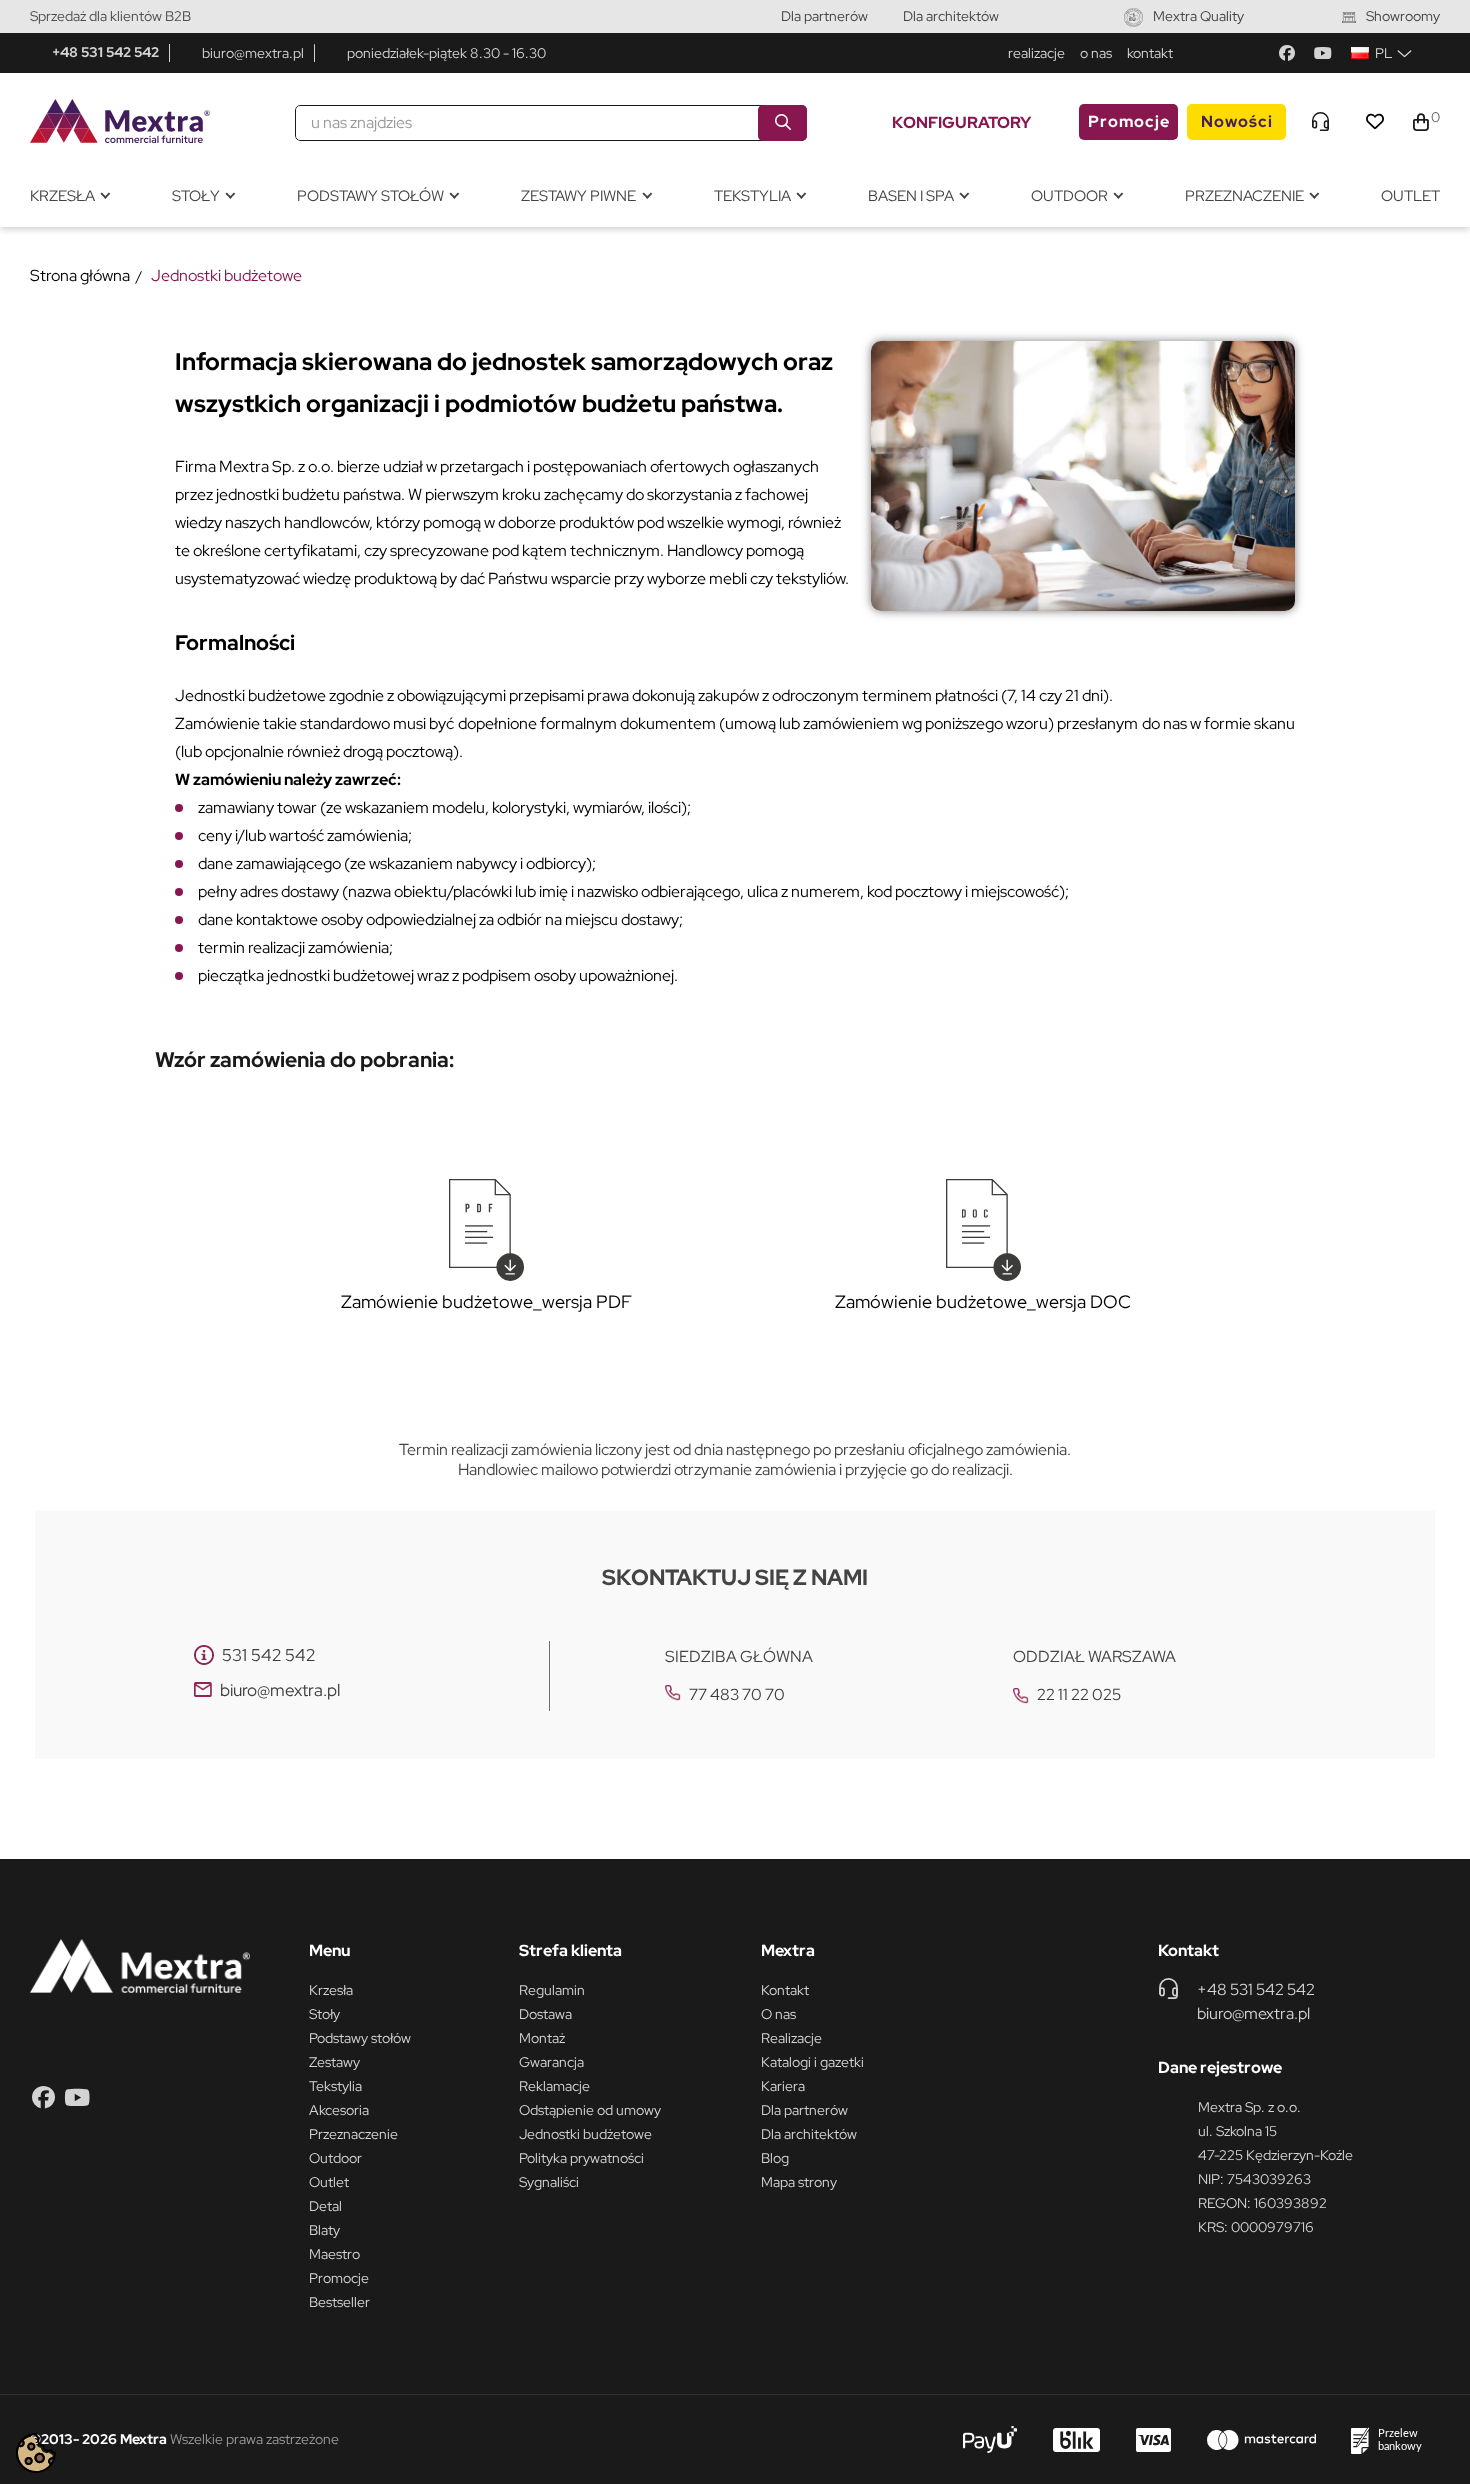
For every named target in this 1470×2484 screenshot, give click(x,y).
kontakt (1150, 53)
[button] (1416, 2290)
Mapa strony (799, 2182)
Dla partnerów (824, 16)
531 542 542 (268, 1655)
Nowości (1237, 122)
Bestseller (339, 2302)
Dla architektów (951, 16)
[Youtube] (1323, 53)
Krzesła (331, 1990)
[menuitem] (69, 196)
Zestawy (334, 2062)
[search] (782, 123)
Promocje (1129, 122)
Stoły (324, 2014)
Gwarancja (551, 2062)
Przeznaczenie (353, 2134)
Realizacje (791, 2038)
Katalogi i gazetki (812, 2062)
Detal (325, 2206)
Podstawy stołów (360, 2038)
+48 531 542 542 (105, 52)
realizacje (1036, 53)
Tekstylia (335, 2086)
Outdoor (335, 2158)
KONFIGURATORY (961, 122)
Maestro (334, 2254)
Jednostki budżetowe (585, 2134)
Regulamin (552, 1990)
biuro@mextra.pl (253, 53)
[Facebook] (1287, 53)
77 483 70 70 (737, 1694)
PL (1383, 53)
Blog (775, 2158)
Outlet (329, 2182)
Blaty (324, 2230)
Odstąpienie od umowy (590, 2110)
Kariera (783, 2086)
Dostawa (545, 2014)
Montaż (542, 2038)
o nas (1096, 53)
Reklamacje (554, 2086)
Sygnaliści (549, 2182)
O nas (778, 2014)
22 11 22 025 (1079, 1694)
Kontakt (785, 1990)
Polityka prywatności (581, 2158)
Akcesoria (339, 2110)
